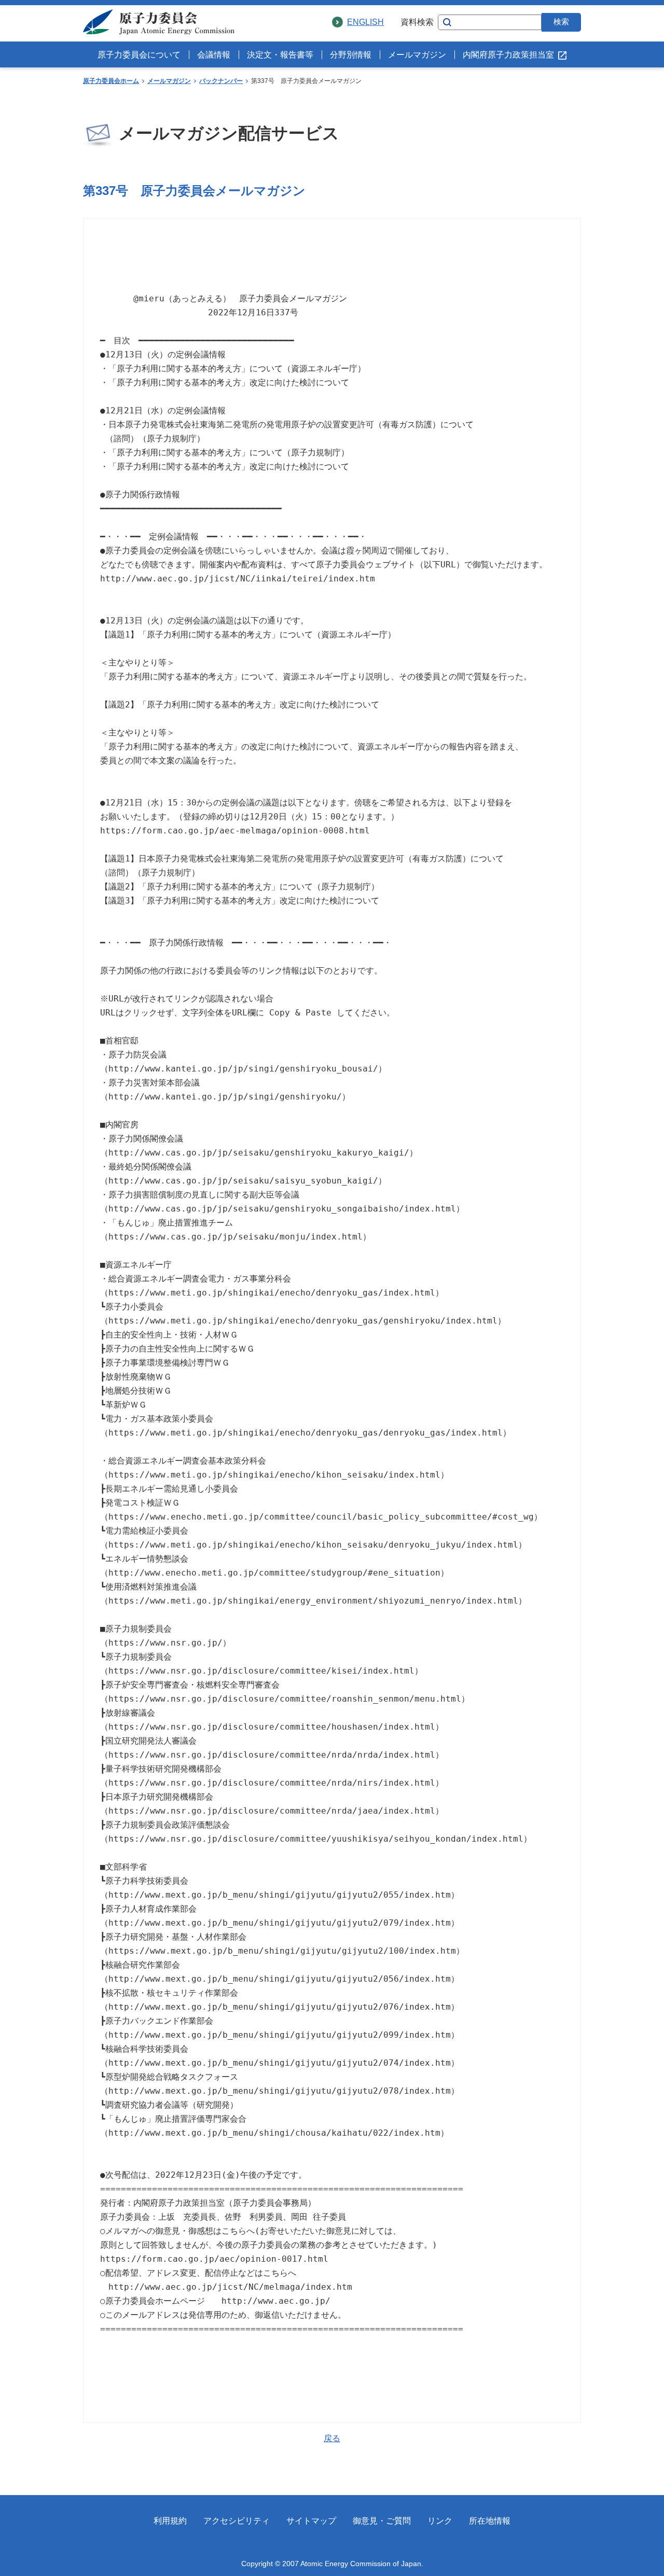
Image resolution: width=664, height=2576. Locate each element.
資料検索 (417, 22)
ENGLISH (365, 22)
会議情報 (214, 55)
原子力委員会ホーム (111, 81)
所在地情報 (490, 2521)
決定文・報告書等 (280, 55)
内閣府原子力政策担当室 (508, 55)
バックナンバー (221, 81)
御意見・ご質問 (382, 2521)
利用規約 (170, 2521)
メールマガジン (417, 55)
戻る (332, 2438)
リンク (440, 2521)
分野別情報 (351, 55)
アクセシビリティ (237, 2521)
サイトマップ (311, 2521)
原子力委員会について (139, 55)
